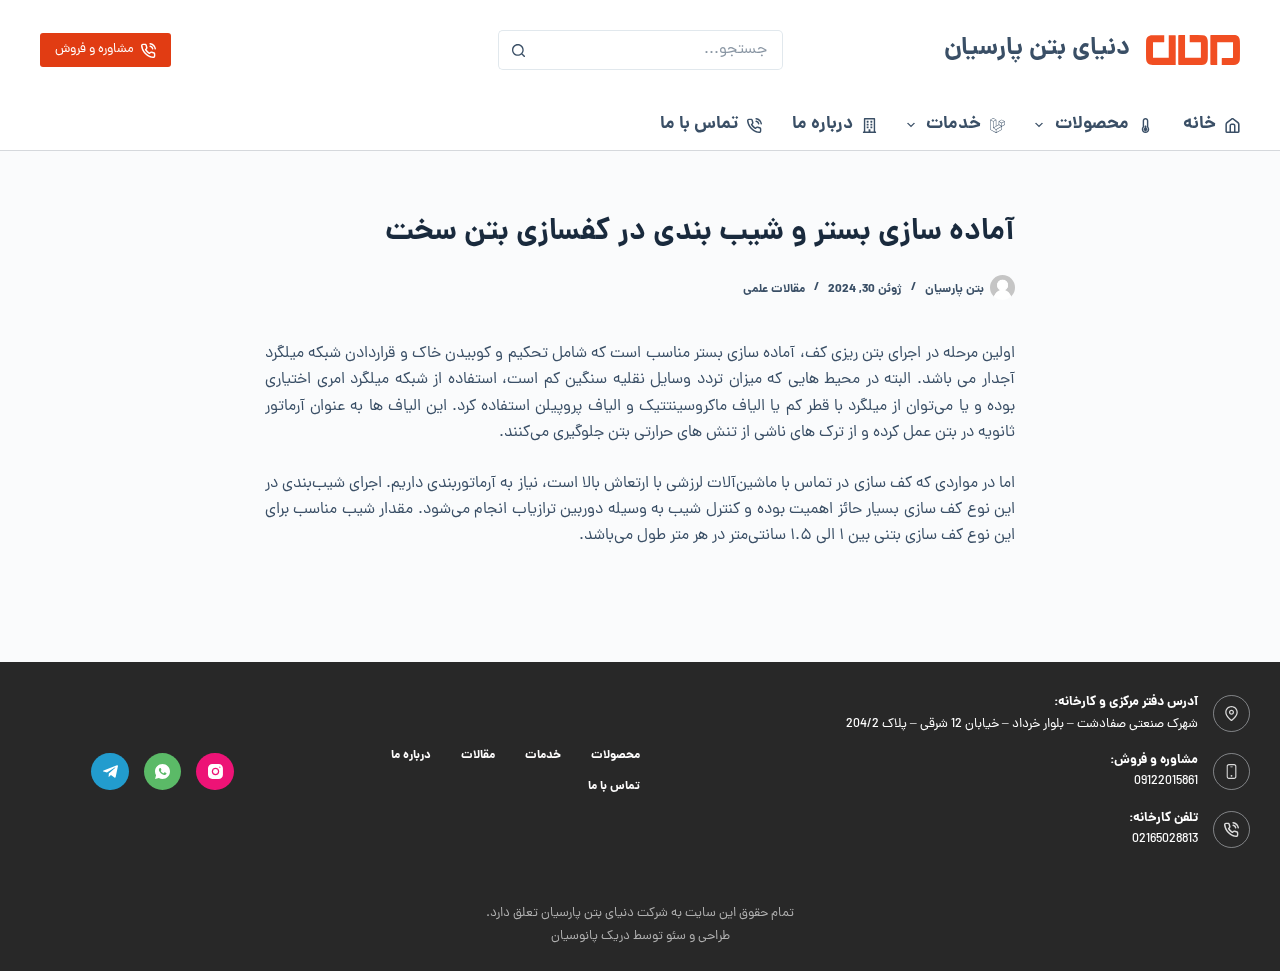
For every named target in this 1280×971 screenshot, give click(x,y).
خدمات (953, 124)
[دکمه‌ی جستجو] (518, 50)
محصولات (1092, 124)
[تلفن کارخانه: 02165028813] (1232, 830)
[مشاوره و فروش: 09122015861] (1232, 772)
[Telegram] (110, 772)
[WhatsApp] (163, 772)
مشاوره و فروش (94, 49)
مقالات (478, 756)
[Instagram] (215, 772)
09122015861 (1166, 781)
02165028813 (1165, 839)
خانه (1199, 124)
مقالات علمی (774, 289)
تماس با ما (699, 124)
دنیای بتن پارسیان (1037, 49)
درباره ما (822, 124)
